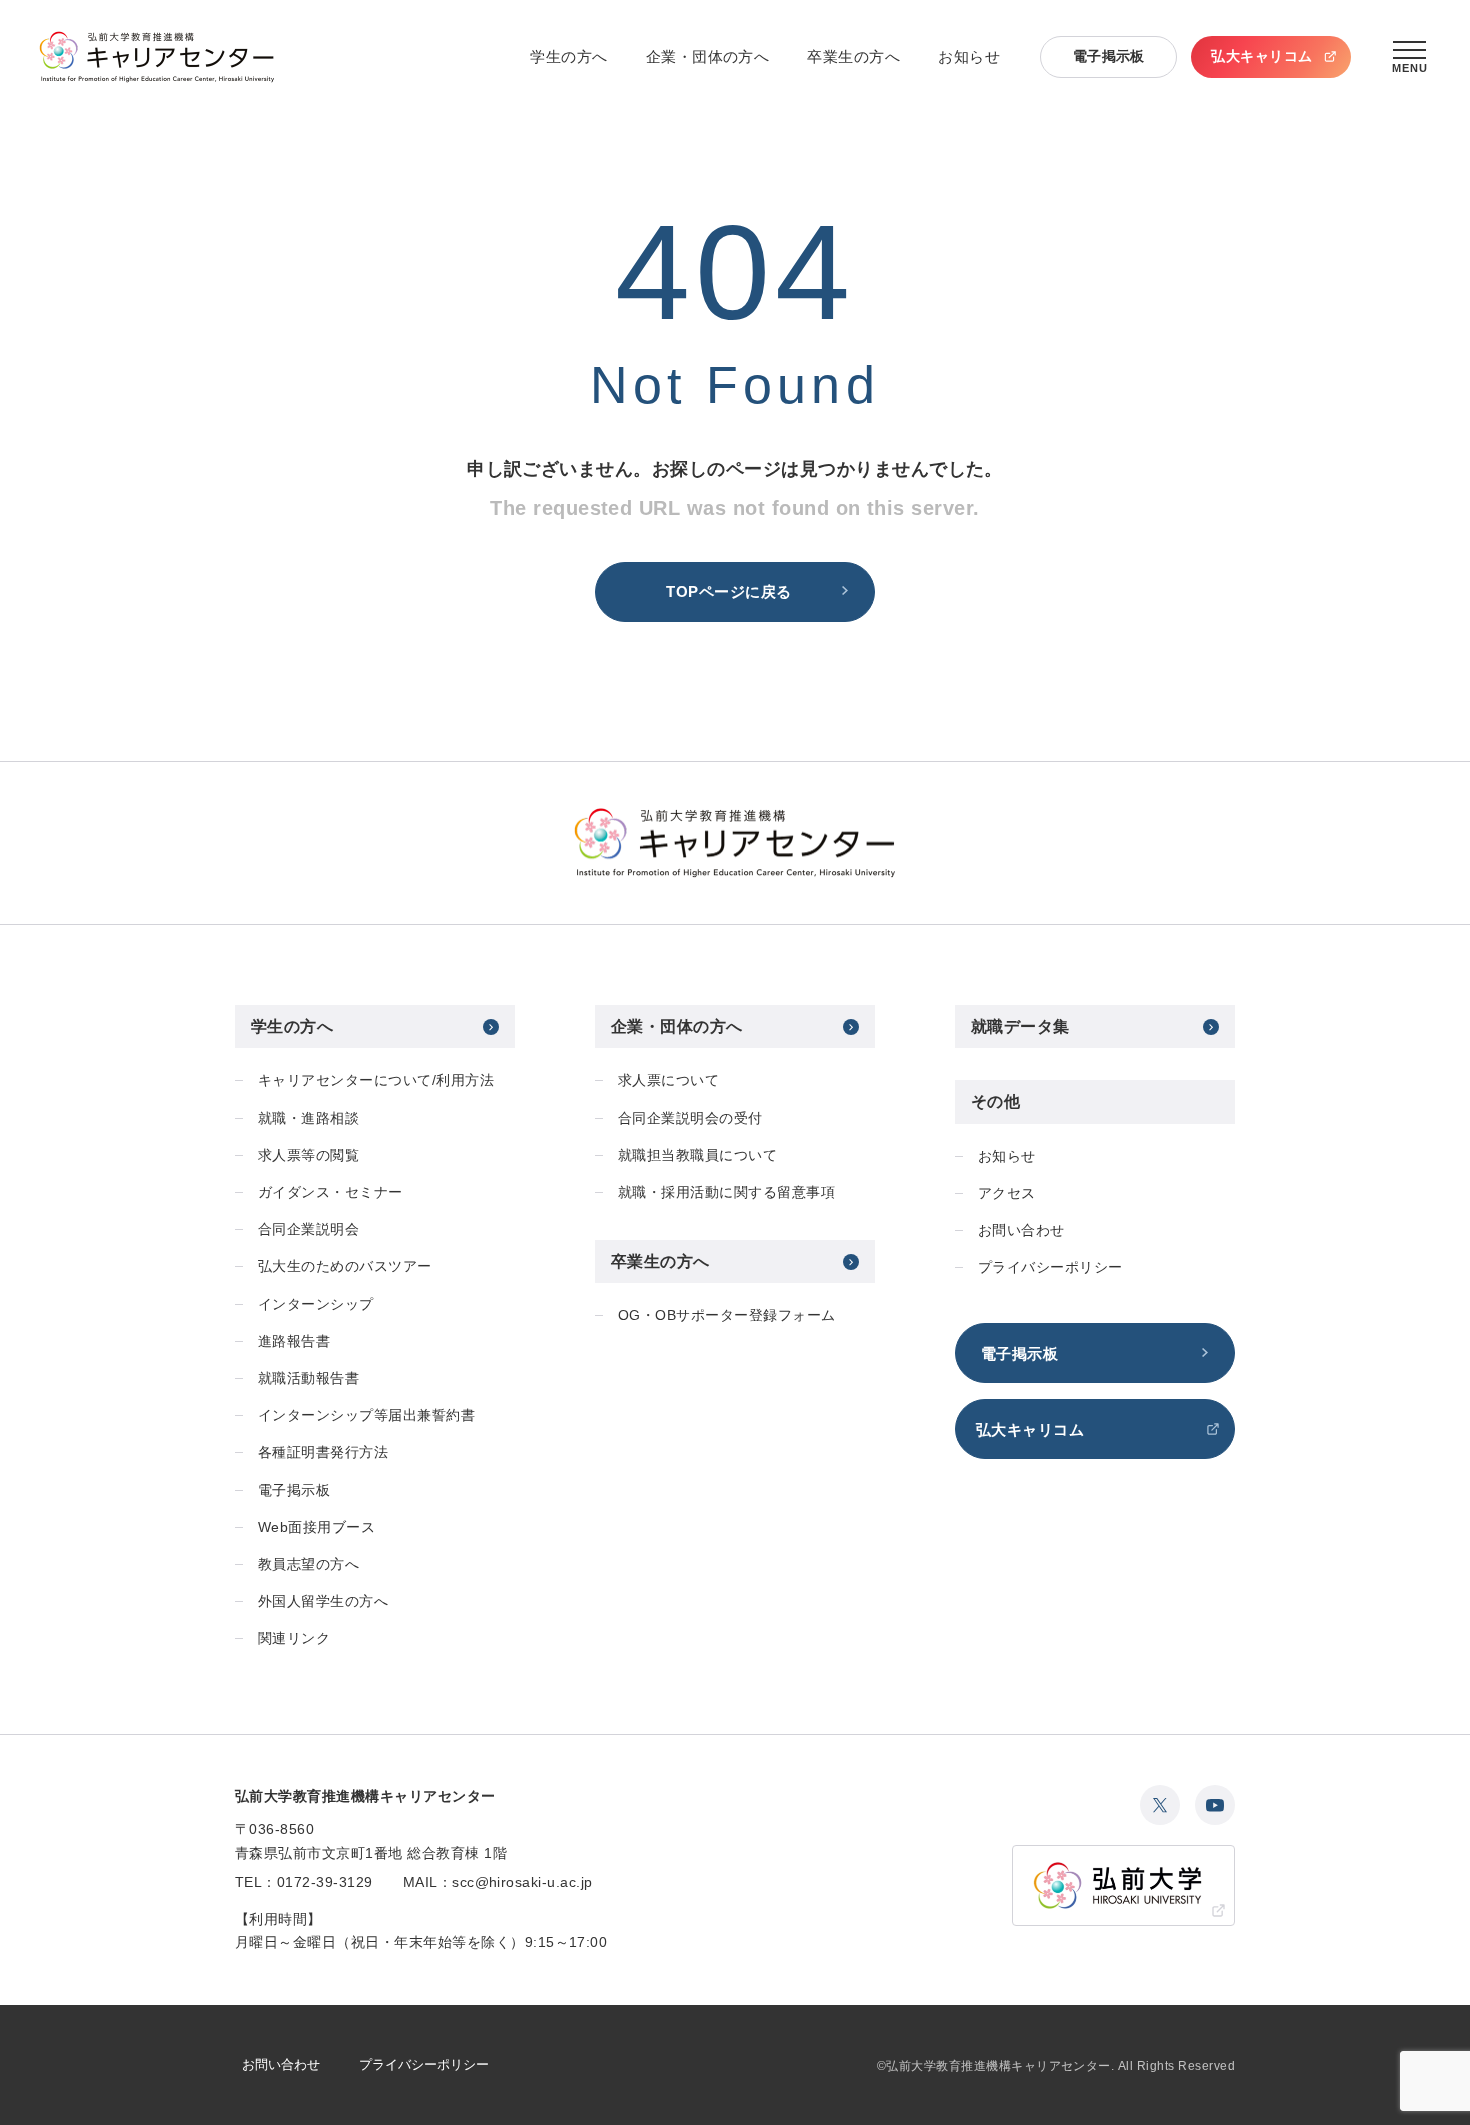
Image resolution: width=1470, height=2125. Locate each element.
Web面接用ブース (316, 1527)
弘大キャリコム (1261, 56)
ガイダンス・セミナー (330, 1192)
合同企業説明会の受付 (690, 1118)
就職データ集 (1020, 1026)
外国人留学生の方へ (323, 1601)
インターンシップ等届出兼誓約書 (366, 1415)
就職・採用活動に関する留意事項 (726, 1192)
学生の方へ (568, 56)
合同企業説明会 (308, 1229)
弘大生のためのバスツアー (345, 1266)
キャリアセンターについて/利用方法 (376, 1080)
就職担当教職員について (697, 1155)
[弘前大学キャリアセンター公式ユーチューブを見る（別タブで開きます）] (1215, 1805)
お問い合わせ (1021, 1230)
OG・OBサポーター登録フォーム (727, 1315)
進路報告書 (294, 1341)
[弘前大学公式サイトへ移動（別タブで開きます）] (1123, 1885)
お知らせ (969, 56)
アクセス (1007, 1193)
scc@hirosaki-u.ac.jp (522, 1882)
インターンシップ (316, 1304)
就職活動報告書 (308, 1378)
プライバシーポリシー (1050, 1267)
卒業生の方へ (853, 56)
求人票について (668, 1080)
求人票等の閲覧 (308, 1155)
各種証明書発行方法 (323, 1452)
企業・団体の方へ (708, 56)
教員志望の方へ (308, 1564)
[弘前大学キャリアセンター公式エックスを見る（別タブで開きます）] (1160, 1805)
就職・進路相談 (308, 1118)
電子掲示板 (1109, 56)
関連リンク (294, 1638)
